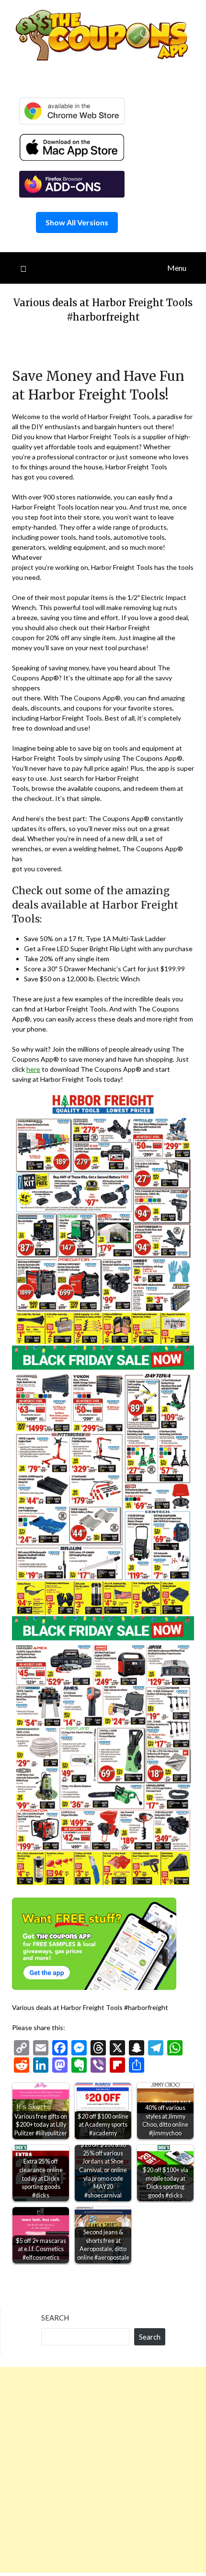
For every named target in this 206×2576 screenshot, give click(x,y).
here (33, 1069)
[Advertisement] (103, 2470)
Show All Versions (77, 222)
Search (55, 2318)
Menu (177, 268)
